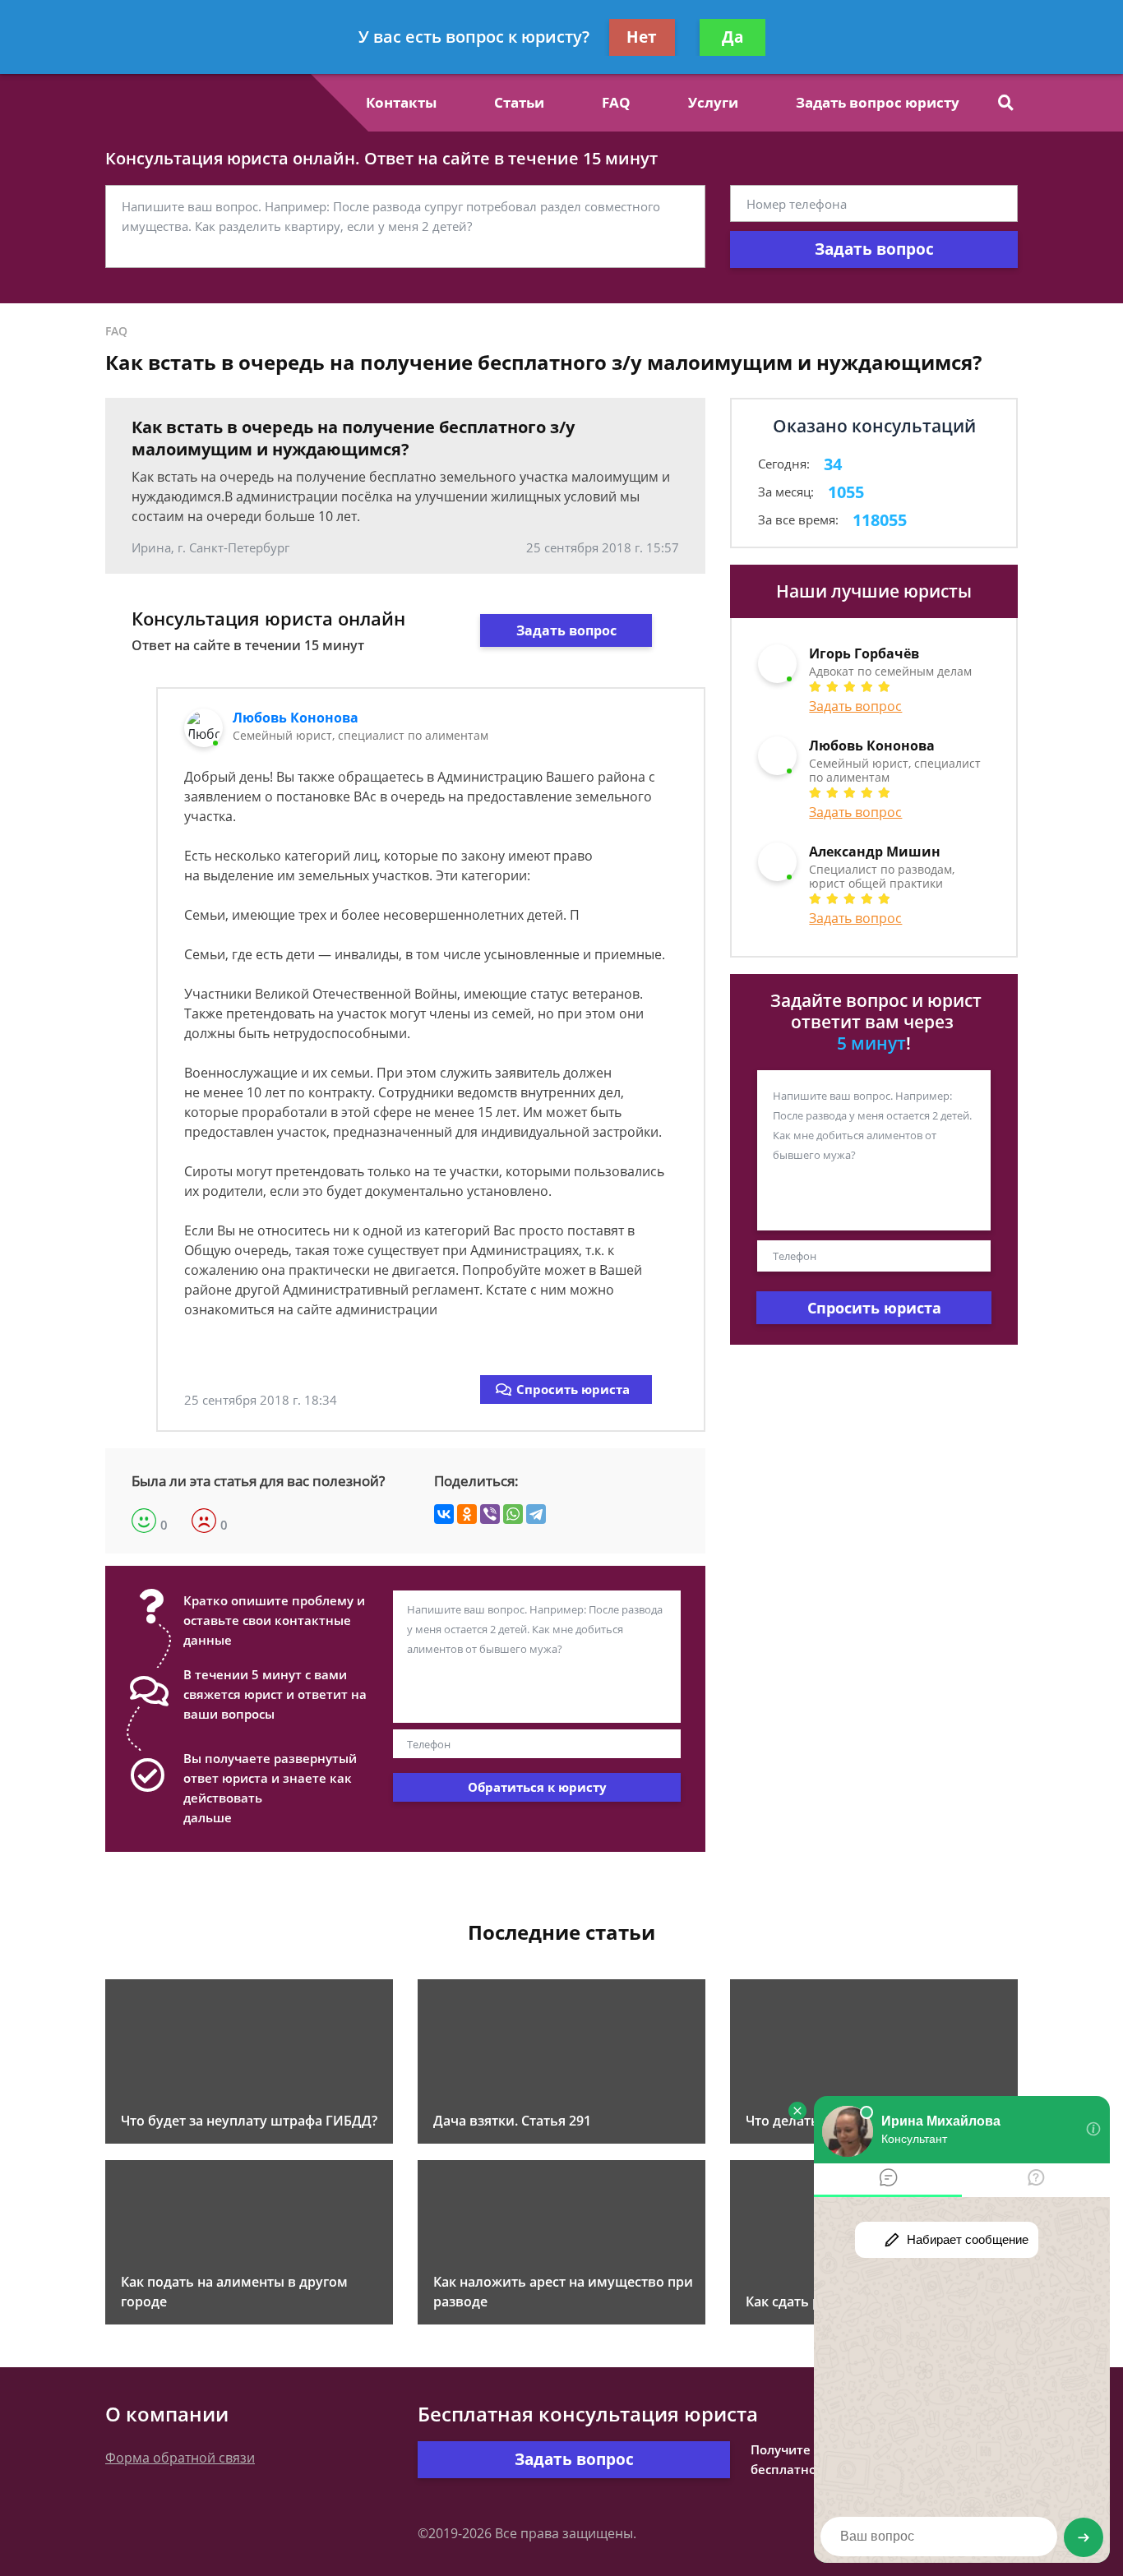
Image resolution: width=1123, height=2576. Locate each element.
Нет (642, 37)
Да (732, 37)
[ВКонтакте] (444, 1514)
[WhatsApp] (513, 1514)
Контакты (401, 102)
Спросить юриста (573, 1389)
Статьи (519, 102)
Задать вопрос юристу (878, 102)
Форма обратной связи (180, 2458)
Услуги (713, 102)
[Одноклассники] (467, 1514)
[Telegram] (536, 1514)
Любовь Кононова (296, 718)
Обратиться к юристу (537, 1787)
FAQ (616, 102)
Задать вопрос (874, 249)
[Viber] (490, 1514)
